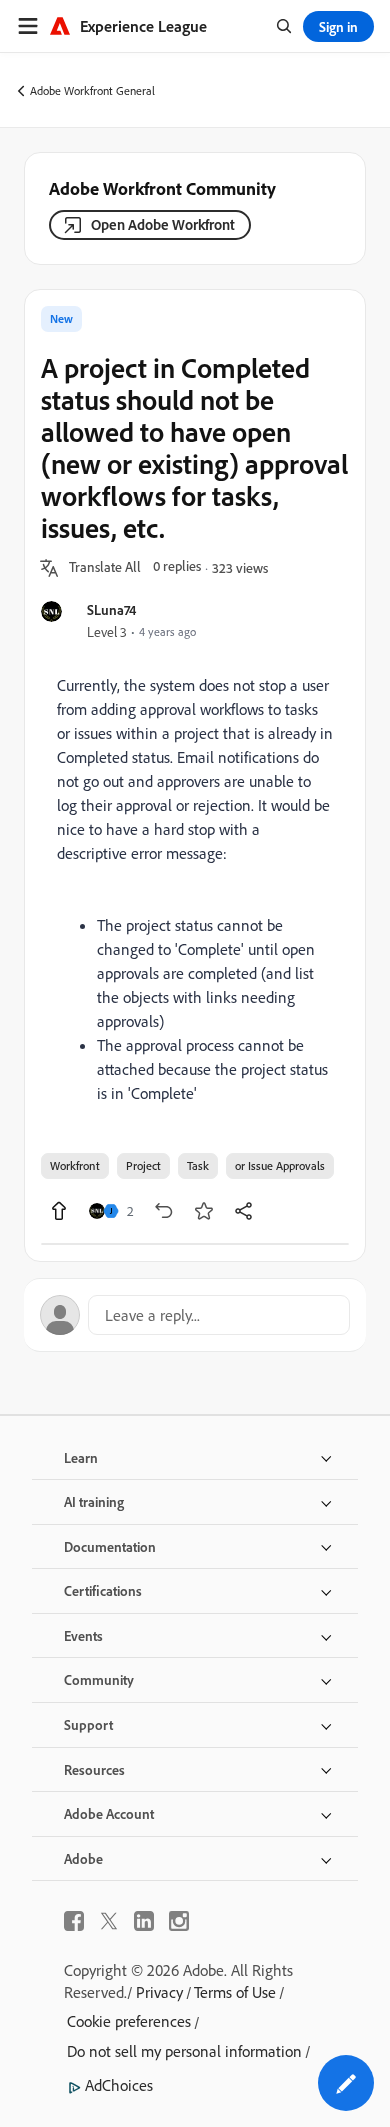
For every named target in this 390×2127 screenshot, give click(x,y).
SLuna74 (111, 609)
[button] (105, 568)
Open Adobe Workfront (163, 224)
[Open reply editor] (195, 1315)
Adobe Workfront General (92, 90)
